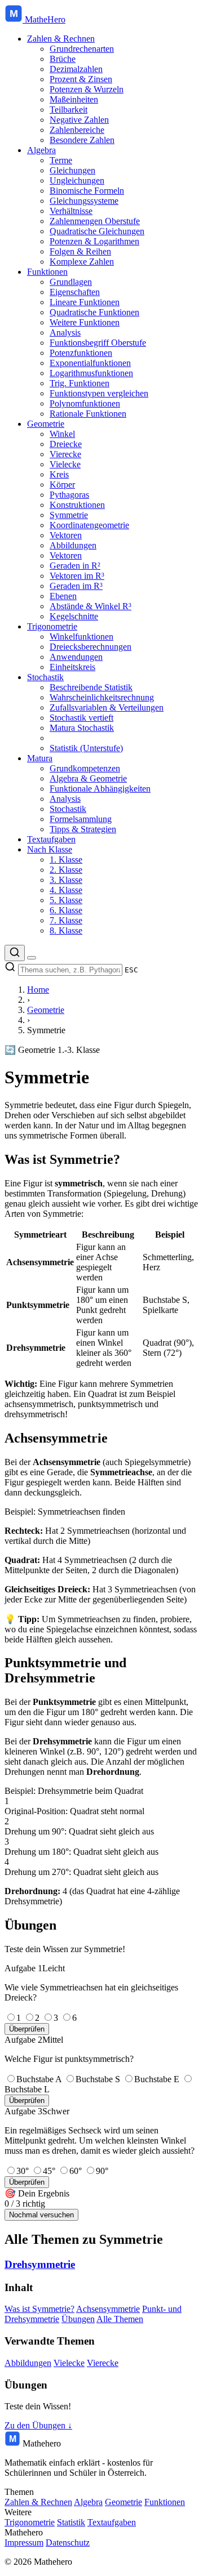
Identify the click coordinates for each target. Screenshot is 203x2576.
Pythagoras (69, 495)
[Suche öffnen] (15, 953)
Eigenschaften (75, 292)
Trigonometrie (52, 626)
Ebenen (63, 596)
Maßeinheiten (74, 99)
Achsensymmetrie (108, 2309)
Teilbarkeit (69, 110)
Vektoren (66, 535)
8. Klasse (66, 930)
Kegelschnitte (74, 616)
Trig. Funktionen (80, 383)
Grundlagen (71, 282)
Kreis (59, 474)
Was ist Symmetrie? (39, 2309)
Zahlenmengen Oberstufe (95, 221)
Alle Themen (120, 2319)
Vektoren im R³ (77, 576)
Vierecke (65, 454)
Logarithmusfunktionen (91, 373)
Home (38, 990)
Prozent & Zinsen (81, 79)
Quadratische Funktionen (94, 312)
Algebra (41, 150)
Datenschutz (68, 2542)
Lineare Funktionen (85, 302)
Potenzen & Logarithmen (94, 241)
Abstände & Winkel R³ (91, 606)
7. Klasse (66, 920)
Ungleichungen (77, 180)
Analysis (65, 332)
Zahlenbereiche (77, 130)
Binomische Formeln (87, 191)
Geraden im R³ (76, 586)
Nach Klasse (50, 849)
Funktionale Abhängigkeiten (100, 789)
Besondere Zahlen (82, 140)
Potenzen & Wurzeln (87, 89)
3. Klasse (66, 880)
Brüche (63, 59)
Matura (40, 758)
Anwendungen (76, 657)
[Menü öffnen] (32, 958)
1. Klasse (66, 860)
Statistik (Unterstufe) (86, 748)
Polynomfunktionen (85, 403)
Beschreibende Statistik (91, 687)
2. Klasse (66, 870)
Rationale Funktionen (88, 414)
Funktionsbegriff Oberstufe (98, 343)
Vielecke (65, 464)
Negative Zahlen (79, 120)
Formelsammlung (81, 819)
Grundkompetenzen (85, 768)
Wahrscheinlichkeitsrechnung (102, 697)
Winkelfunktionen (81, 637)
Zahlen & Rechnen (61, 39)
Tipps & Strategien (83, 829)
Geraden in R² (75, 566)
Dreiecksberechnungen (91, 647)
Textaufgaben (51, 839)
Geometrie (46, 424)
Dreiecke (66, 444)
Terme (61, 160)
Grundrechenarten (82, 49)
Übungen (78, 2319)
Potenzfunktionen (81, 353)
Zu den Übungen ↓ (38, 2425)
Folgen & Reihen (80, 251)
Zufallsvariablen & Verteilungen (107, 707)
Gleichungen (72, 170)
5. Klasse (66, 900)
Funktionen (47, 272)
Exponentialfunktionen (90, 363)
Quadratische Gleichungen (97, 231)
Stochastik (45, 677)
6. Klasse (66, 910)
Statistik (71, 2522)
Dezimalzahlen (76, 69)
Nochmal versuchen (41, 2215)
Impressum (24, 2542)
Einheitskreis (72, 667)
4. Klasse (66, 890)
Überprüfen (27, 2029)
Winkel (62, 434)
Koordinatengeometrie (89, 525)
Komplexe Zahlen (82, 262)
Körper (62, 485)
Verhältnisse (71, 211)
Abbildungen (73, 545)
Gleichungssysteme (84, 201)
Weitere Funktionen (85, 322)
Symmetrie (69, 515)
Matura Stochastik (82, 728)
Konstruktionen (77, 505)
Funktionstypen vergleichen (99, 393)
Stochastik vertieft (81, 718)
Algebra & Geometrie (88, 778)
